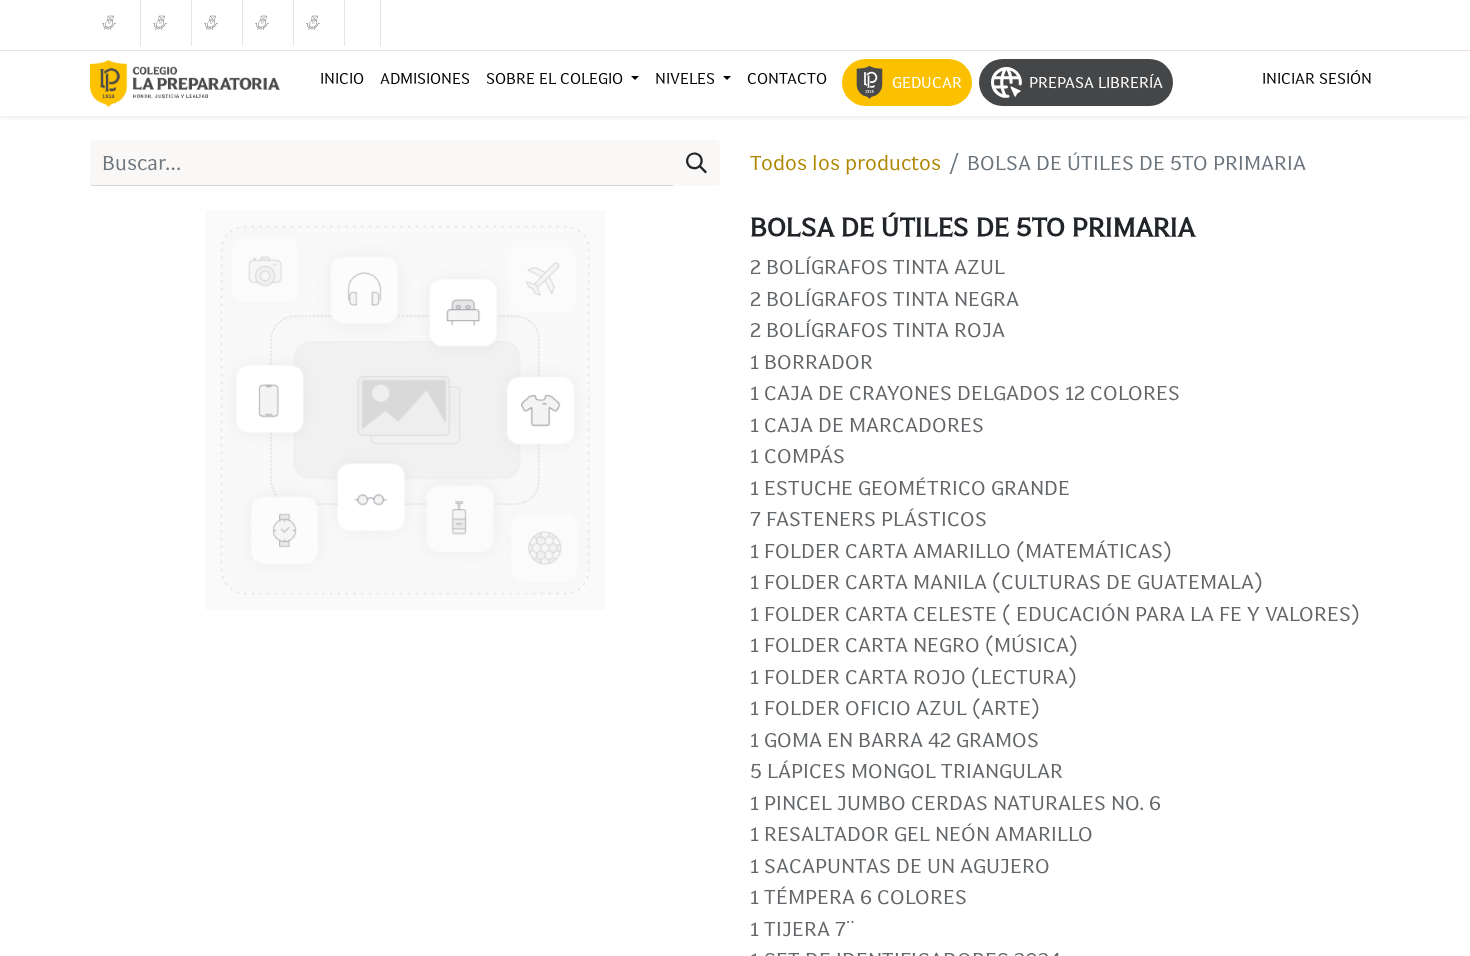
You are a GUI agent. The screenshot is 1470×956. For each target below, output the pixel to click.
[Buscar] (696, 163)
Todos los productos (845, 162)
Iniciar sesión (1317, 78)
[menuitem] (342, 79)
